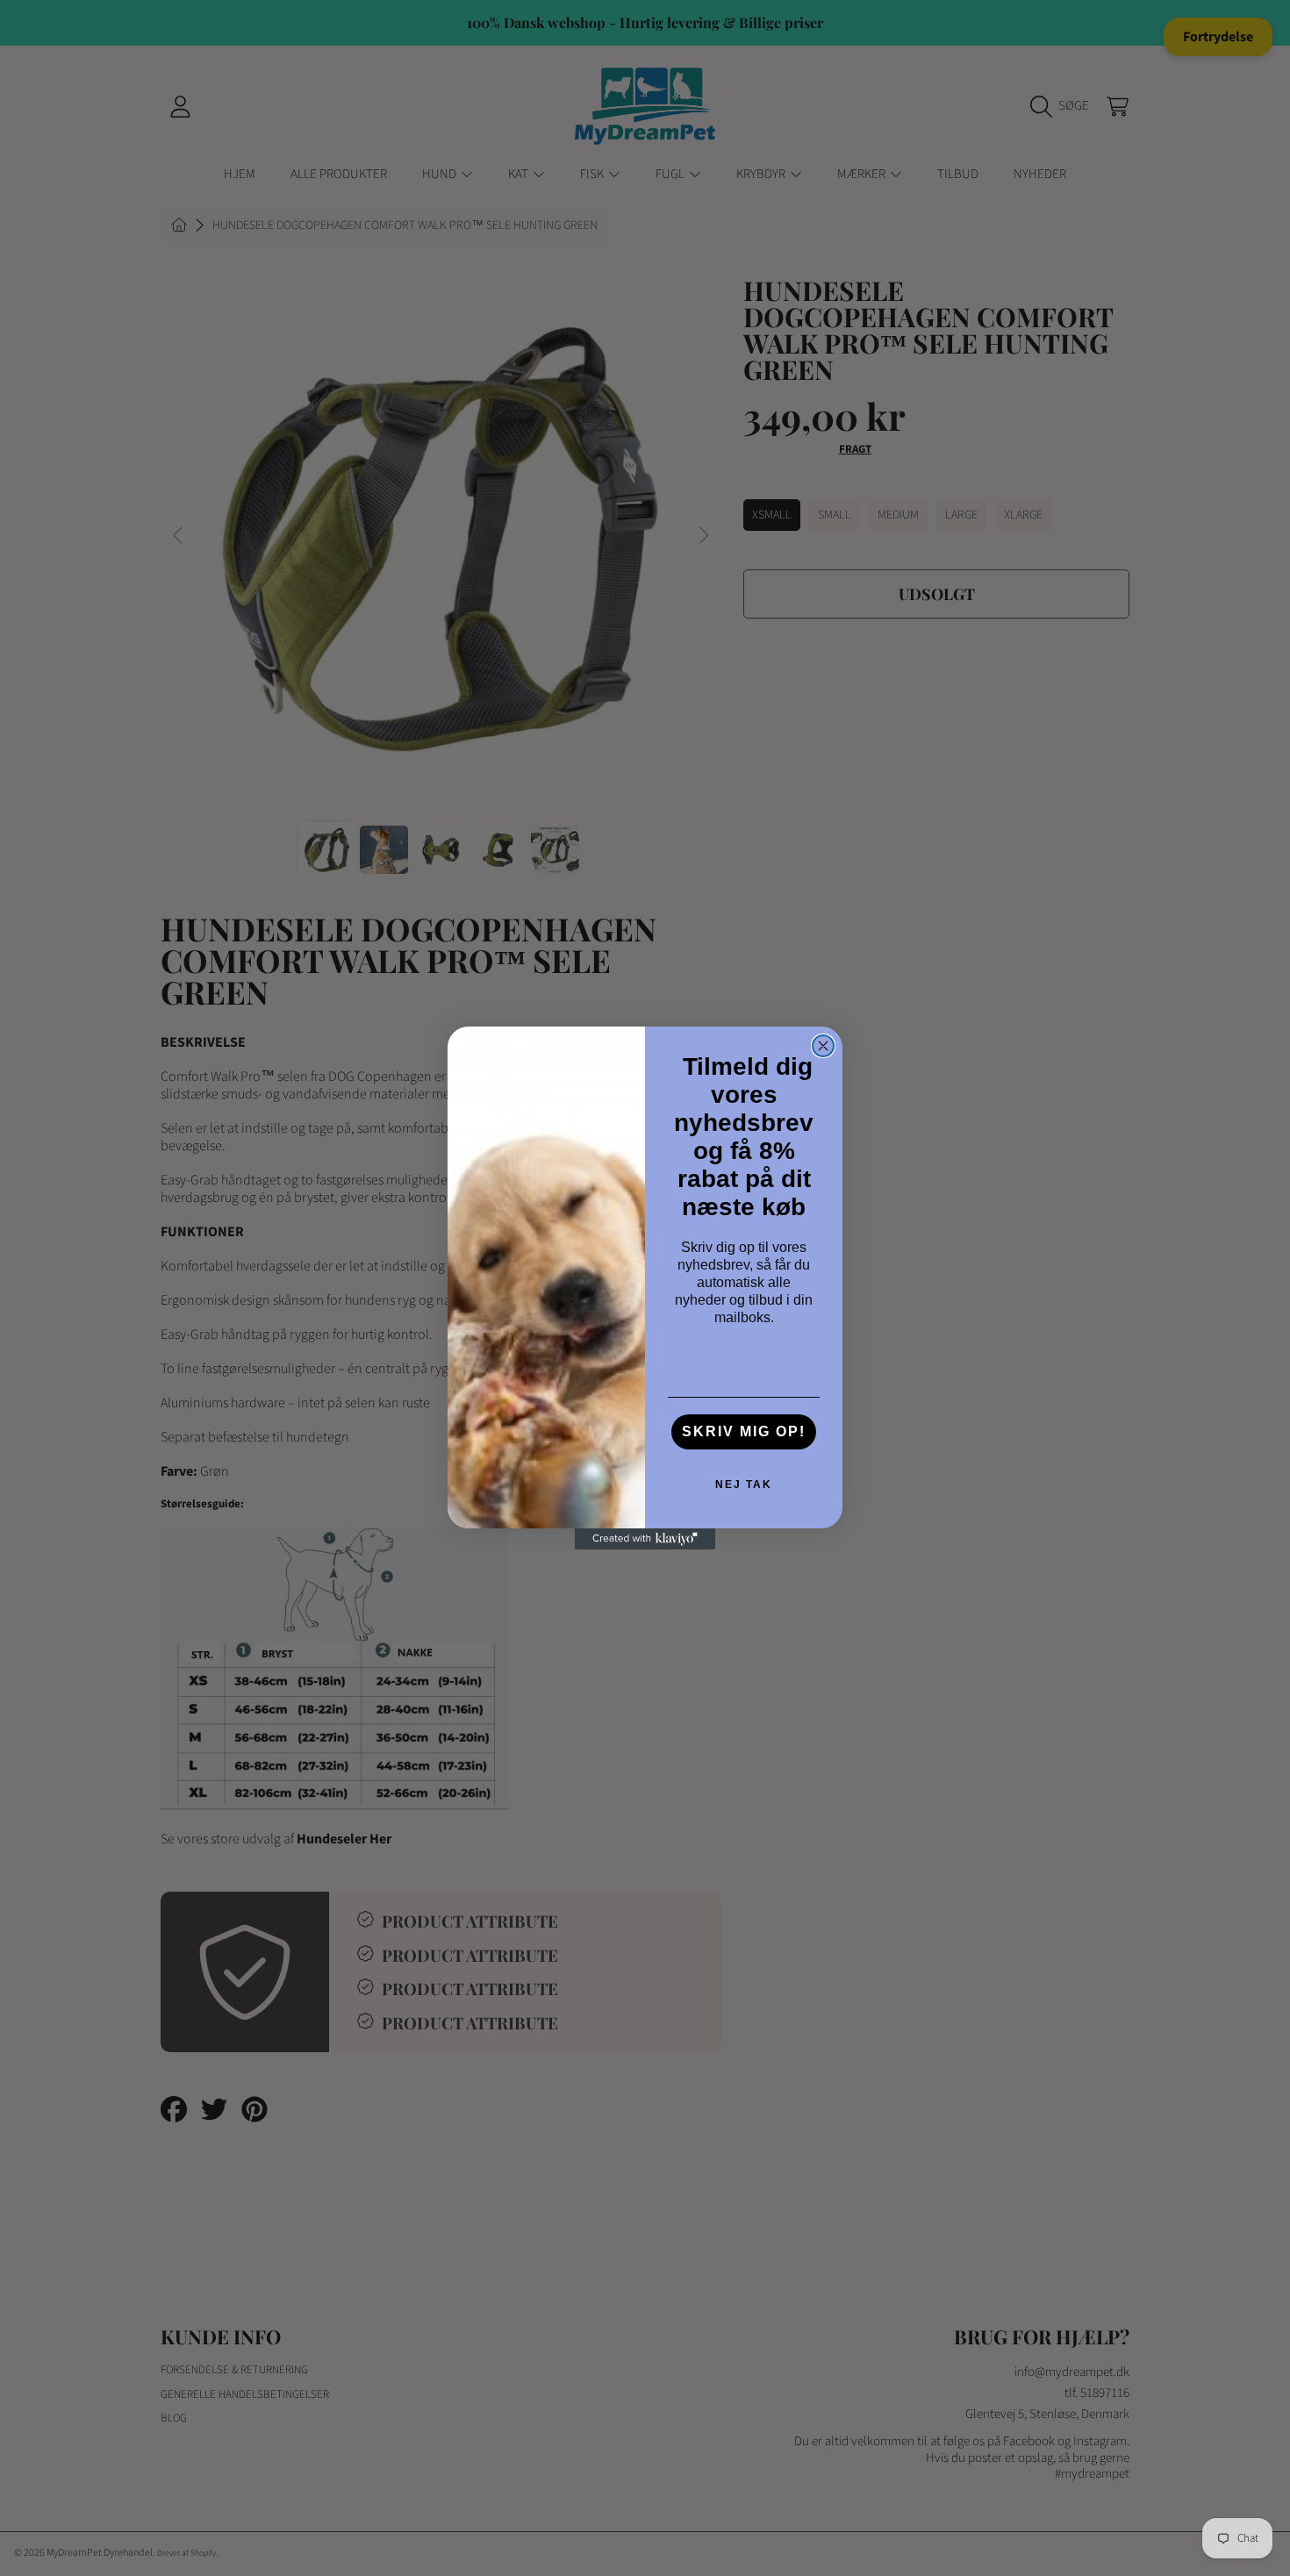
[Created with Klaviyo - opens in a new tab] (645, 1539)
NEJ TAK (744, 1485)
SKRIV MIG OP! (744, 1431)
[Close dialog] (823, 1046)
